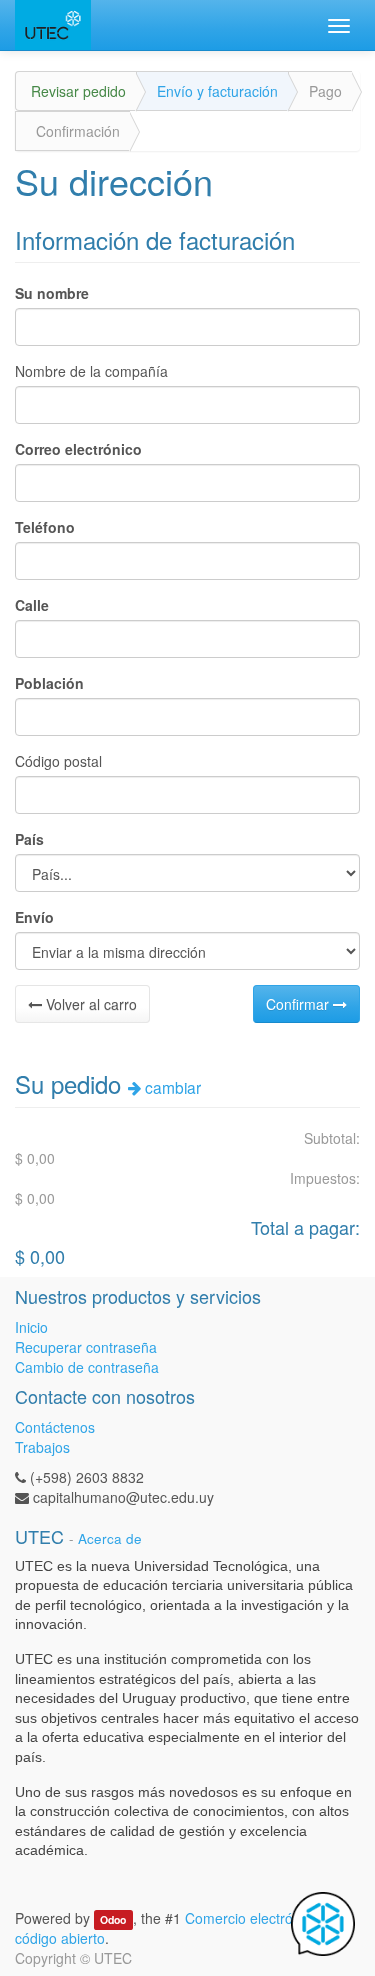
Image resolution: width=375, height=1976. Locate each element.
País (29, 839)
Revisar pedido (78, 91)
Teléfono (45, 527)
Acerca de (110, 1538)
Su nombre (52, 293)
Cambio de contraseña (87, 1367)
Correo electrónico (78, 449)
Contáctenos (55, 1427)
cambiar (171, 1087)
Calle (32, 605)
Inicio (31, 1327)
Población (49, 683)
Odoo (113, 1919)
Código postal (58, 761)
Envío (34, 917)
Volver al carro (89, 1004)
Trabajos (42, 1447)
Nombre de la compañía (91, 371)
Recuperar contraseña (86, 1347)
